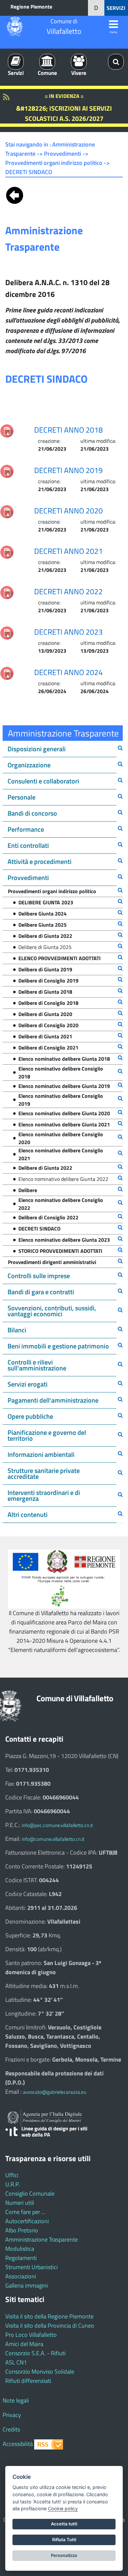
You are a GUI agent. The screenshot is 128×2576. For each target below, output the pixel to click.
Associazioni (21, 2276)
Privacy (12, 2415)
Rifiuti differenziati (28, 2381)
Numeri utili (20, 2203)
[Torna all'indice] (15, 194)
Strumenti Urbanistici (32, 2267)
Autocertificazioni (27, 2221)
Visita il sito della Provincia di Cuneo (50, 2326)
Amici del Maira (24, 2344)
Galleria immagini (27, 2285)
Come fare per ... (25, 2212)
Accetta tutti (64, 2524)
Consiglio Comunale (30, 2193)
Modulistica (20, 2249)
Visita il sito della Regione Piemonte (49, 2316)
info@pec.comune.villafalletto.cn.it (57, 1825)
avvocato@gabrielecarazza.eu (55, 2092)
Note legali (16, 2400)
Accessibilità (18, 2444)
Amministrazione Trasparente (42, 2239)
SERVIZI (116, 8)
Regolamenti (21, 2258)
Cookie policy (63, 2508)
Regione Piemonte (31, 7)
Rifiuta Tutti (64, 2540)
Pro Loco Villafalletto (31, 2335)
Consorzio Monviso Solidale (40, 2372)
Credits (11, 2429)
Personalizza (64, 2555)
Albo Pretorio (22, 2230)
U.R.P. (13, 2184)
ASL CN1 (16, 2362)
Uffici (12, 2175)
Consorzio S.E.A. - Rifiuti (35, 2353)
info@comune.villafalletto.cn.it (53, 1839)
